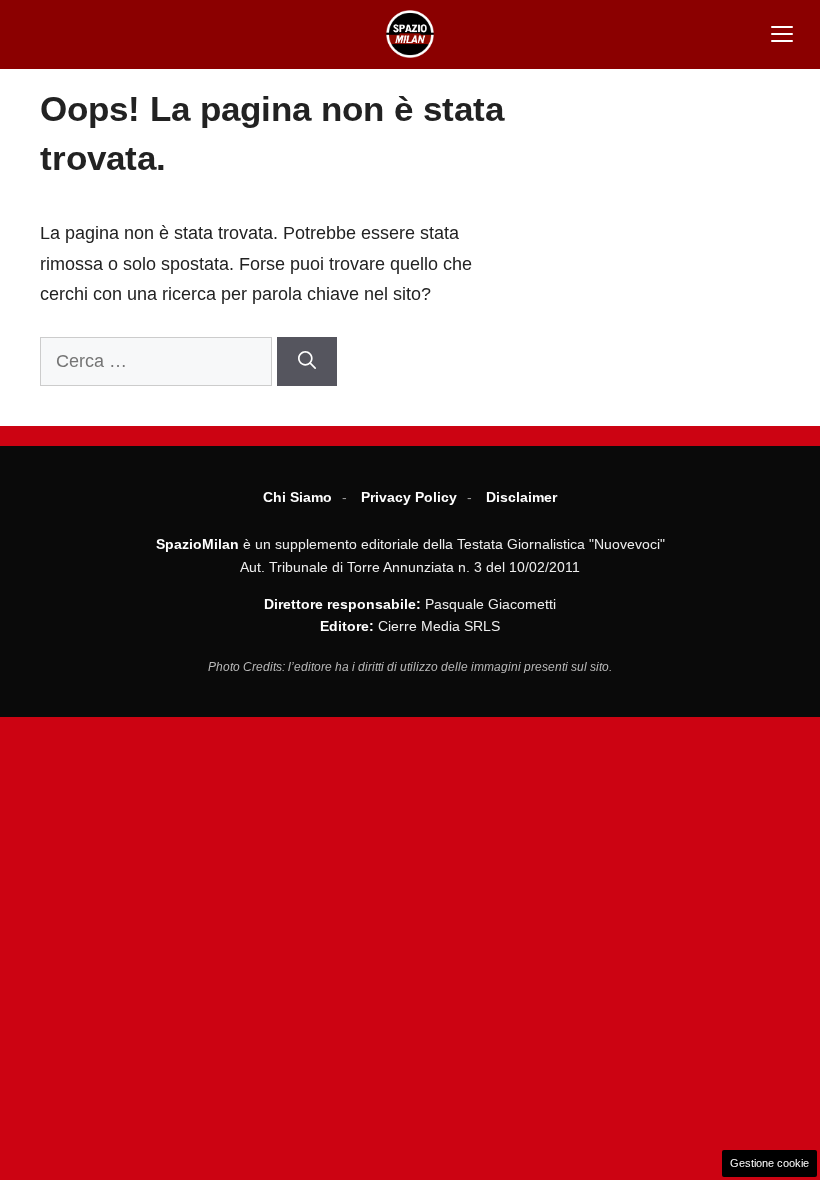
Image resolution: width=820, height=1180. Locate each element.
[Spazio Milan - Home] (410, 34)
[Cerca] (307, 361)
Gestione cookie (769, 1163)
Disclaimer (521, 497)
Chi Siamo (297, 497)
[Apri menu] (782, 34)
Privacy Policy (409, 497)
